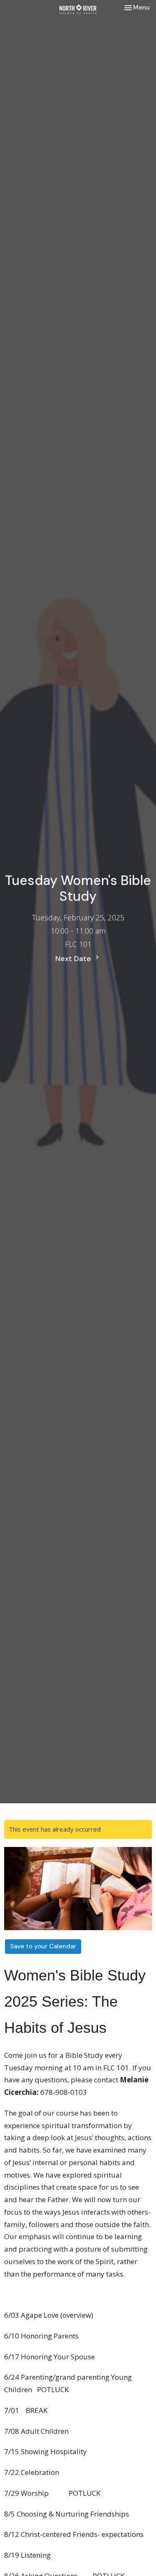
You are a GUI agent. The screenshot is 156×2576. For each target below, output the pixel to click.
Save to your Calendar (43, 1946)
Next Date (74, 959)
